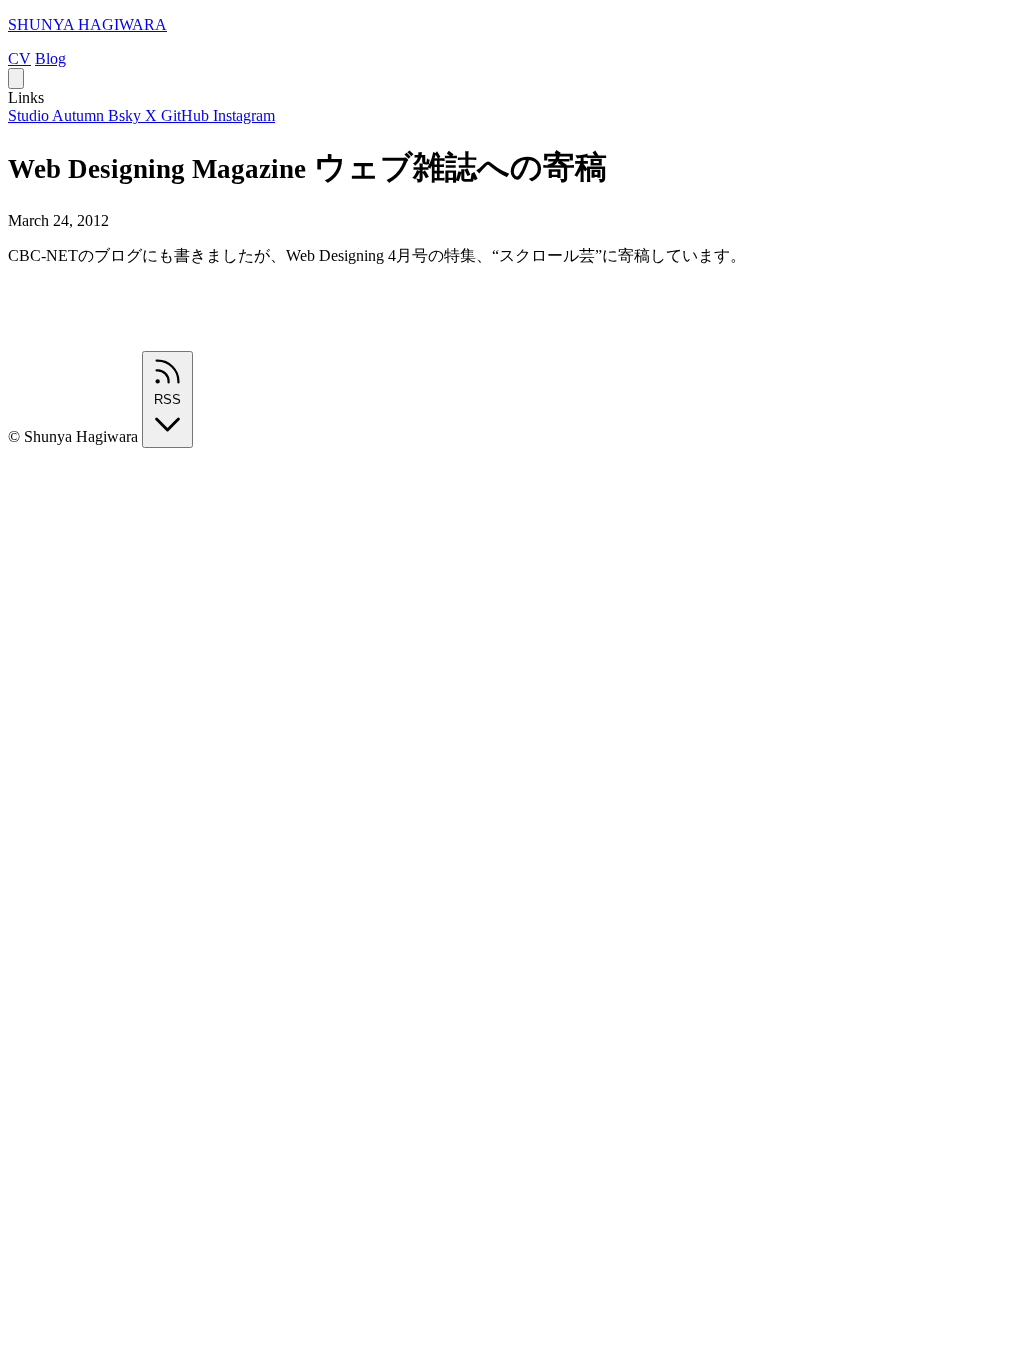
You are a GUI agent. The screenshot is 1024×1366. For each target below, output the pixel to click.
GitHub (187, 115)
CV (19, 58)
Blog (50, 58)
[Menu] (16, 78)
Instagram (244, 115)
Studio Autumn (58, 115)
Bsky (126, 115)
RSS (167, 399)
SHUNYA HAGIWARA (87, 24)
